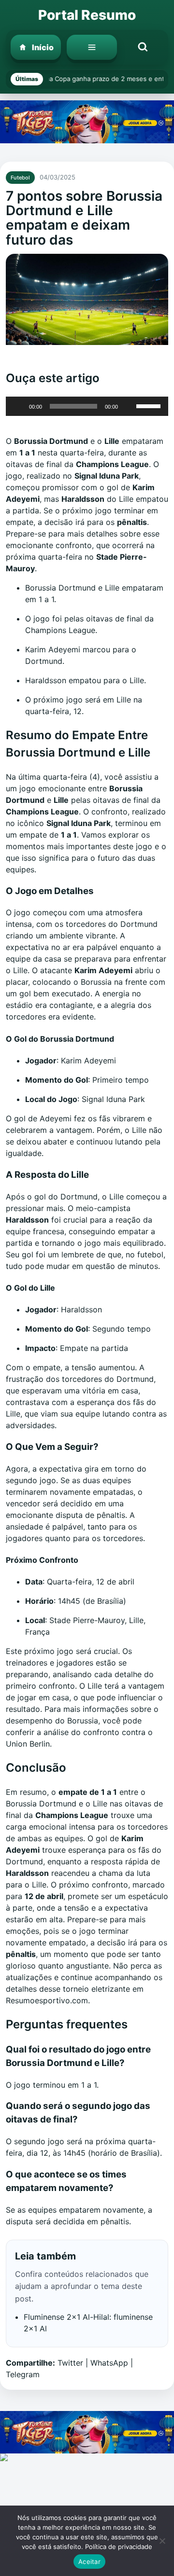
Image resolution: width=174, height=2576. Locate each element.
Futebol (20, 178)
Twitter (70, 2363)
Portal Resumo (87, 15)
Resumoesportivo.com (47, 2000)
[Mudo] (129, 406)
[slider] (150, 405)
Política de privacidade (119, 2547)
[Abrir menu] (92, 47)
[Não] (162, 2541)
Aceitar (89, 2562)
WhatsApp (109, 2363)
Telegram (23, 2374)
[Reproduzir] (18, 406)
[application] (87, 406)
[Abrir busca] (143, 47)
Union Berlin (28, 1744)
